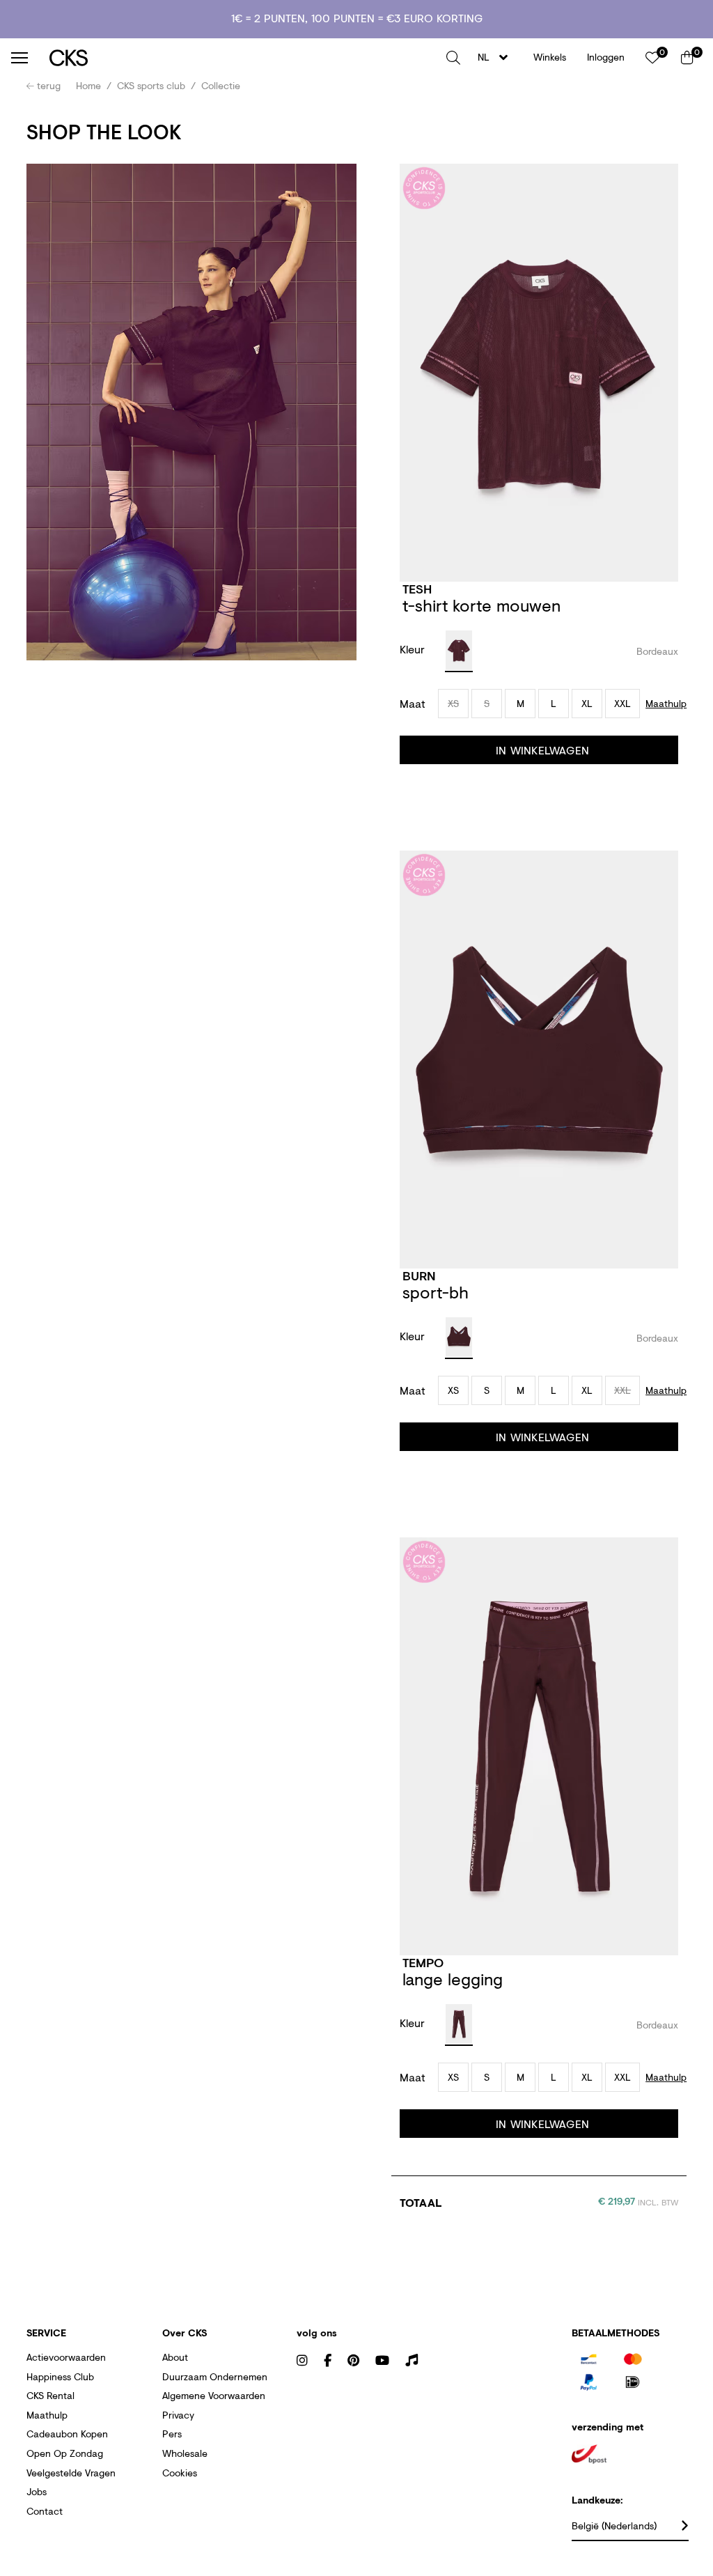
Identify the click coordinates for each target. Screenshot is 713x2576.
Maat (413, 704)
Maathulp (47, 2415)
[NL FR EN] (497, 57)
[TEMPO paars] (459, 2025)
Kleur (414, 649)
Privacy (178, 2415)
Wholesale (185, 2453)
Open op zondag (65, 2453)
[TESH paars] (459, 651)
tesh (417, 589)
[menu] (19, 58)
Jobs (37, 2491)
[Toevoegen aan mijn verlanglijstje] (665, 590)
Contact (45, 2511)
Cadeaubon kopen (67, 2434)
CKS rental (50, 2395)
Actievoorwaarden (66, 2357)
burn (419, 1275)
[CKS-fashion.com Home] (243, 57)
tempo (423, 1962)
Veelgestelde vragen (71, 2473)
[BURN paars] (459, 1338)
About (175, 2357)
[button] (453, 58)
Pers (172, 2434)
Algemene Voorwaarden (214, 2395)
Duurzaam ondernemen (215, 2376)
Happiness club (60, 2376)
